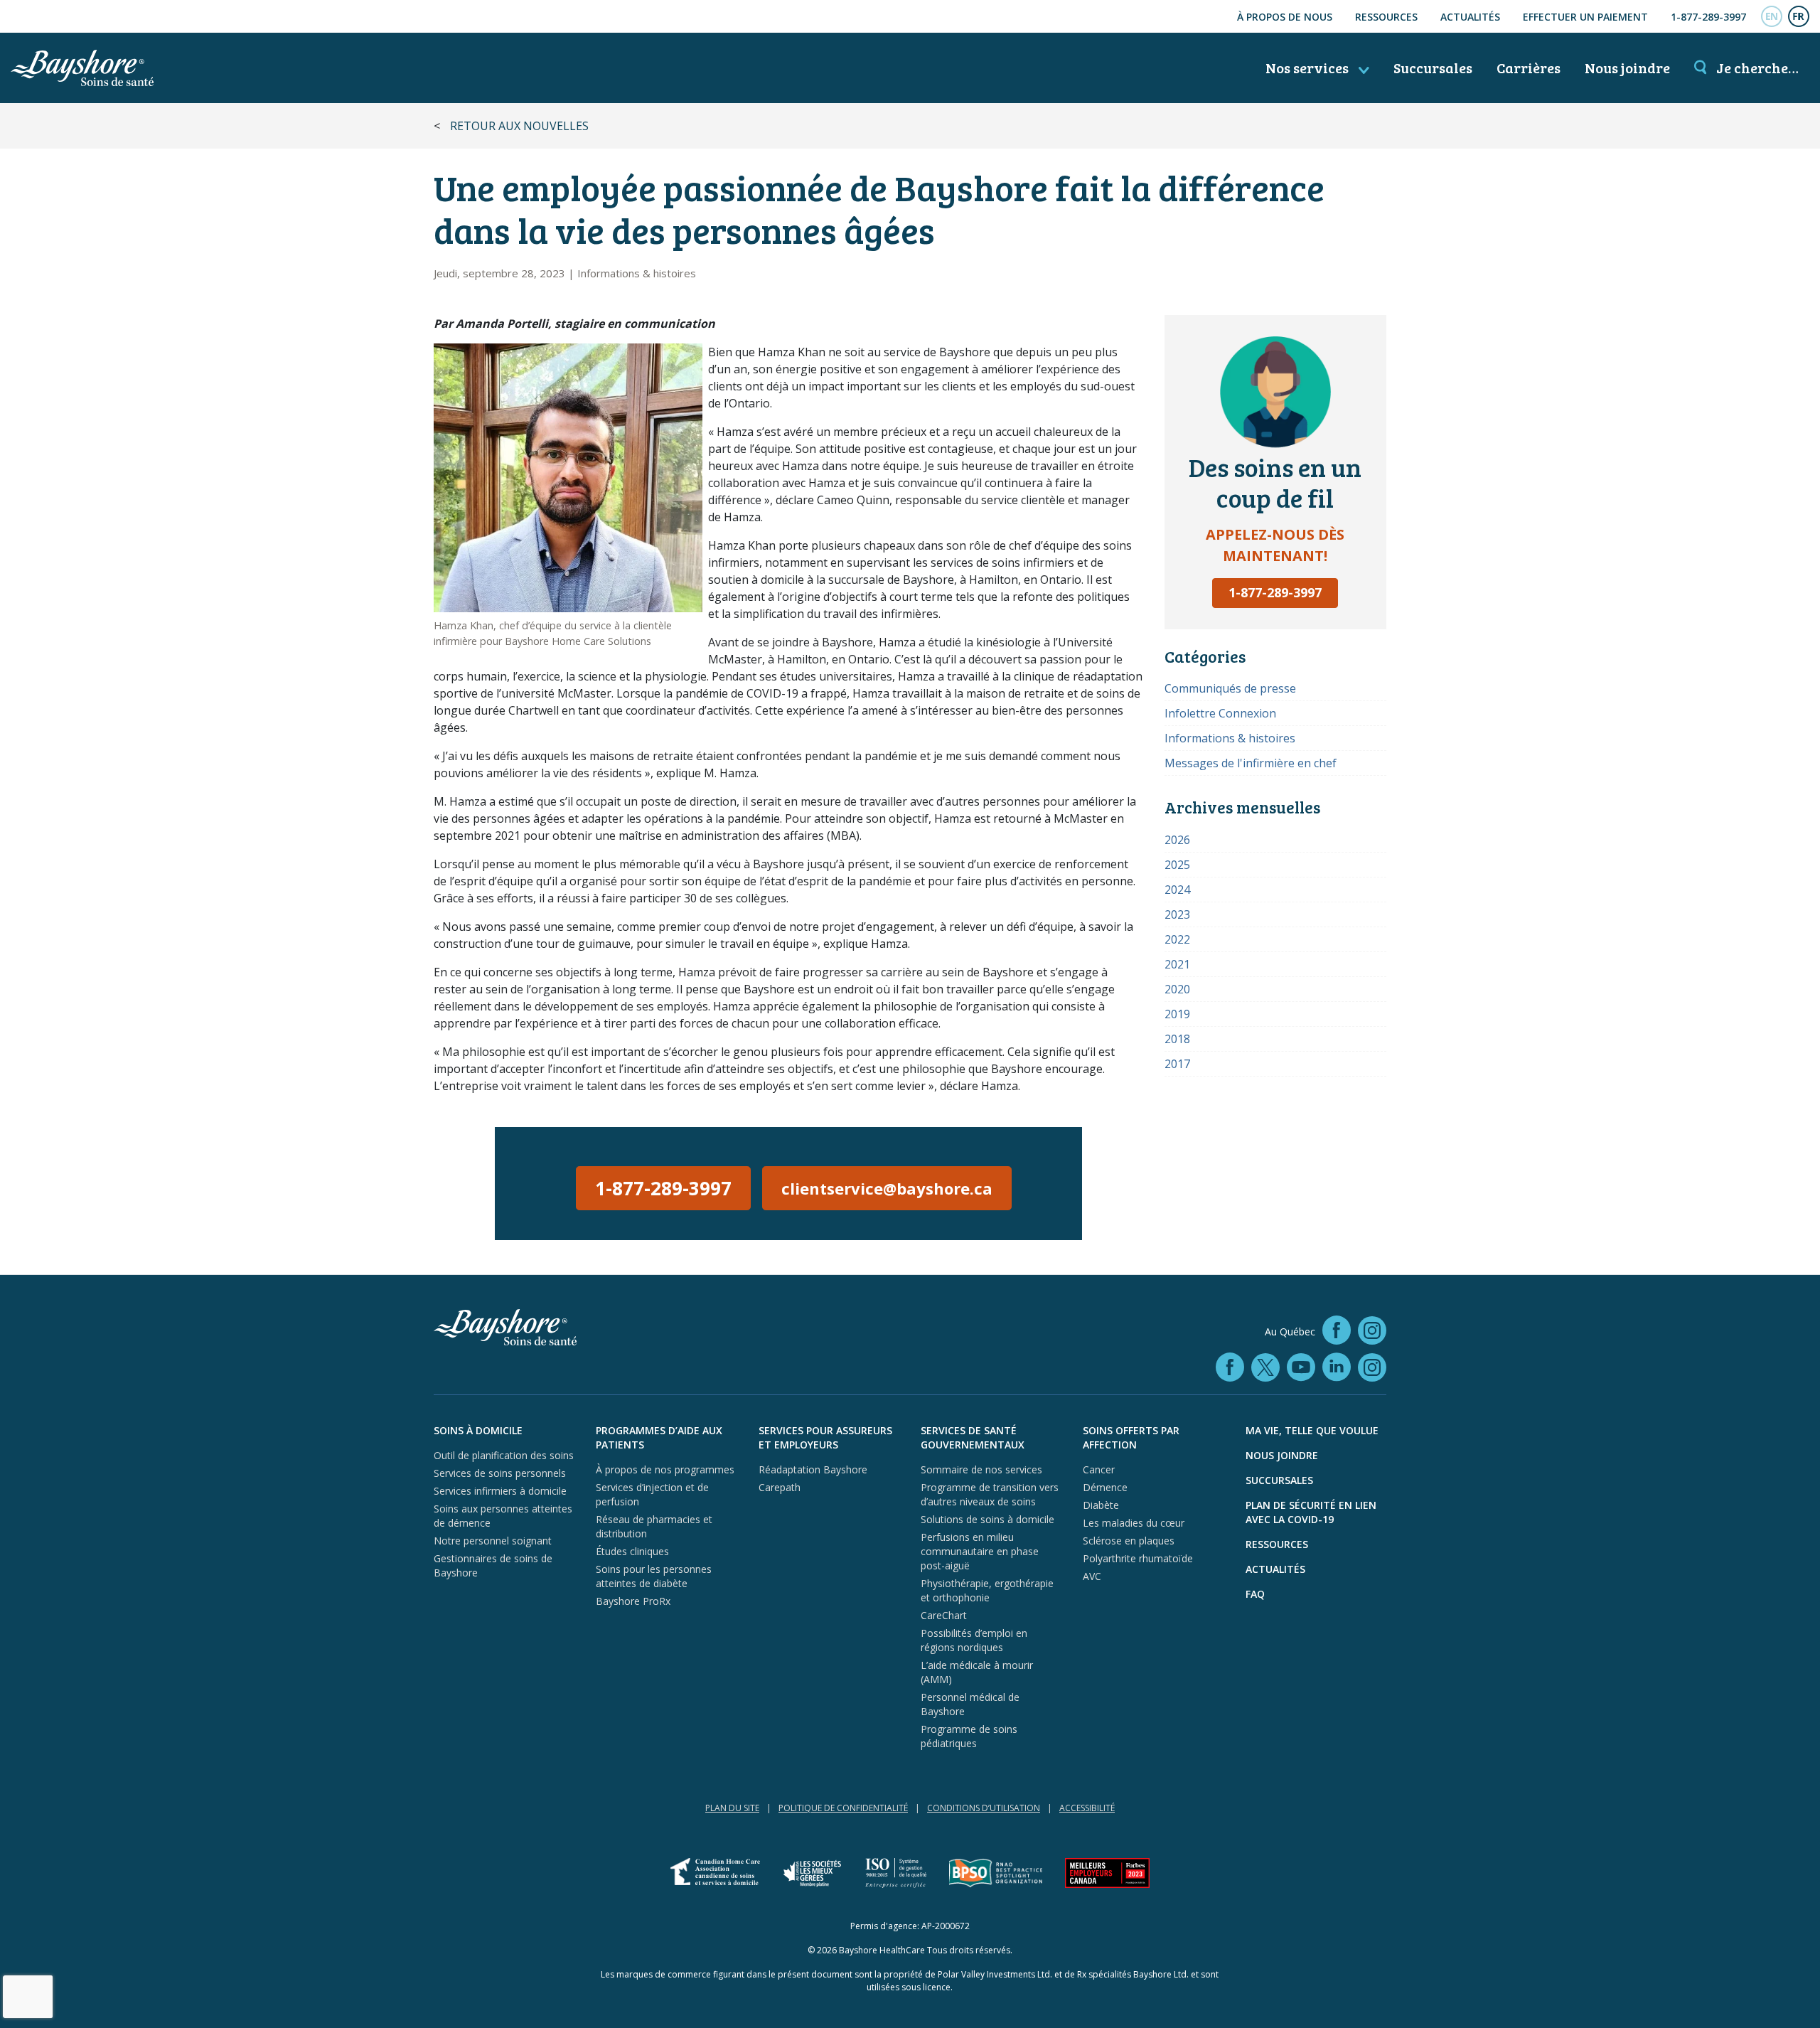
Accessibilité (1087, 1808)
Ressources (1386, 17)
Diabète (1101, 1505)
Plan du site (732, 1808)
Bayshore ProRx (633, 1601)
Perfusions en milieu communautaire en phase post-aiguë (980, 1551)
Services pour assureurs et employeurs (825, 1437)
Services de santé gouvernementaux (973, 1437)
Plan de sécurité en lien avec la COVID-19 (1311, 1512)
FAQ (1255, 1594)
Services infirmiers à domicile (500, 1491)
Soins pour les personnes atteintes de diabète (654, 1576)
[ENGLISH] (1772, 16)
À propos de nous (1285, 17)
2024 (1177, 890)
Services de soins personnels (500, 1473)
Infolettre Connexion (1220, 713)
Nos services (1308, 68)
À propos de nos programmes (665, 1469)
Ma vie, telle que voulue (1312, 1430)
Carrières (1529, 68)
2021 (1177, 964)
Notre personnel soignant (493, 1541)
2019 (1177, 1014)
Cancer (1099, 1469)
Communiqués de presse (1230, 688)
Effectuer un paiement (1585, 17)
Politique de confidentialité (843, 1808)
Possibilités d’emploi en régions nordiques (974, 1640)
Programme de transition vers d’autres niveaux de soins (990, 1494)
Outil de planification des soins (504, 1455)
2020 (1177, 989)
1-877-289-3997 (1708, 17)
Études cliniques (632, 1551)
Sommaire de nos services (981, 1469)
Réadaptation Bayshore (813, 1469)
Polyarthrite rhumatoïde (1138, 1558)
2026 (1177, 840)
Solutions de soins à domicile (987, 1519)
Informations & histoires (637, 273)
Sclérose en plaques (1129, 1541)
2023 (1177, 914)
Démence (1105, 1487)
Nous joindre (1627, 68)
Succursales (1433, 68)
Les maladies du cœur (1134, 1523)
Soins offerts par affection (1131, 1437)
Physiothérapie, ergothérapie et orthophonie (987, 1590)
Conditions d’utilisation (984, 1808)
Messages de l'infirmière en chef (1251, 763)
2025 (1177, 865)
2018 (1177, 1039)
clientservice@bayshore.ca (887, 1188)
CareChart (944, 1615)
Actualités (1470, 17)
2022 (1177, 939)
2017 (1177, 1064)
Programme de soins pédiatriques (969, 1736)
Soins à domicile (478, 1430)
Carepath (780, 1487)
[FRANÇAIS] (1799, 16)
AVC (1092, 1576)
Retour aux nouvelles (519, 126)
